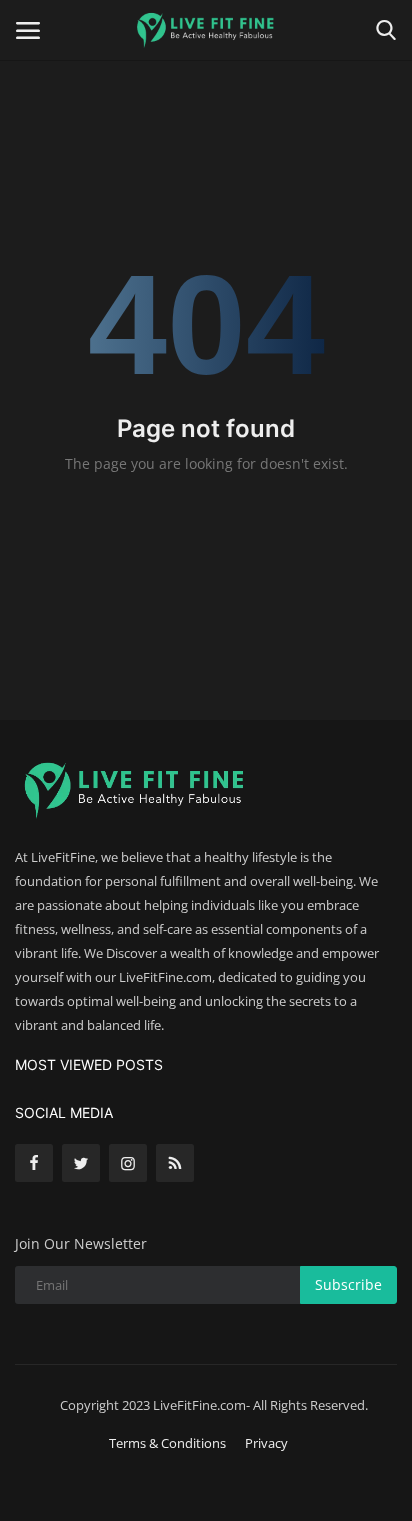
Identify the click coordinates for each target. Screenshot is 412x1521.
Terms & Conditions (167, 1443)
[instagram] (128, 1163)
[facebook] (34, 1163)
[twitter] (81, 1163)
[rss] (175, 1163)
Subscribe (348, 1284)
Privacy (266, 1443)
